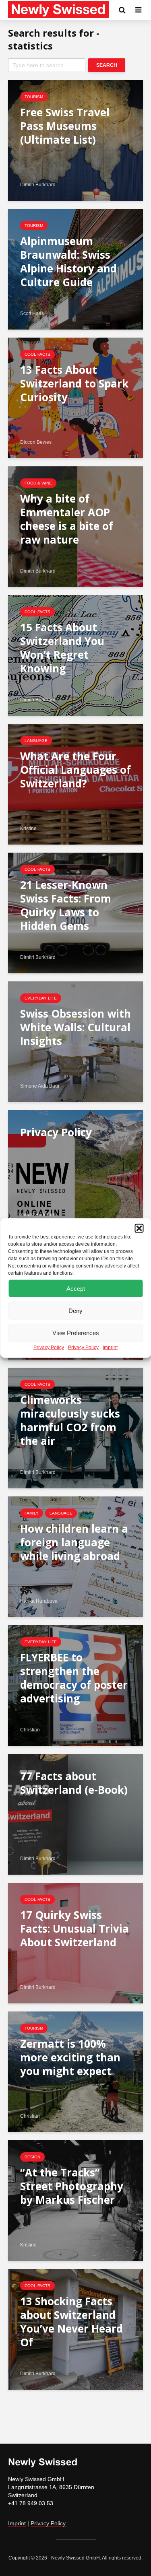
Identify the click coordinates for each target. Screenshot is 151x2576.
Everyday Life (41, 998)
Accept (76, 1288)
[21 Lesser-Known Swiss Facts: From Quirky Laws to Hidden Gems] (75, 912)
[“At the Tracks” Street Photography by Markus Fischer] (75, 2200)
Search (107, 65)
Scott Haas (32, 313)
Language (36, 741)
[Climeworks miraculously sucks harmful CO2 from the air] (75, 1427)
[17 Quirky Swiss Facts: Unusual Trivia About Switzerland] (75, 1942)
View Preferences (76, 1332)
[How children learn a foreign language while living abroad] (75, 1556)
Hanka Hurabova (39, 1601)
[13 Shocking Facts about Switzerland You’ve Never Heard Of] (75, 2329)
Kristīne (28, 828)
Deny (75, 1310)
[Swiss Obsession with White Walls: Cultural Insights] (75, 1041)
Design (32, 2157)
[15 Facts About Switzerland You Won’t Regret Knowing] (75, 655)
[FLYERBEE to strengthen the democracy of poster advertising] (75, 1685)
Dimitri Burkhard (38, 185)
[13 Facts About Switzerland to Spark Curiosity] (75, 397)
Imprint (110, 1348)
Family (32, 1513)
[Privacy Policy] (75, 1170)
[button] (139, 1228)
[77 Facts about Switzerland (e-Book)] (75, 1814)
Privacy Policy (49, 1348)
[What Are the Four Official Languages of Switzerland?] (75, 784)
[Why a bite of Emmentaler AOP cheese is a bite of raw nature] (75, 526)
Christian (30, 1730)
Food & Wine (38, 483)
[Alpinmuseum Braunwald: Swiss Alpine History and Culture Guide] (75, 269)
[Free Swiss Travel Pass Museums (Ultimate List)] (75, 140)
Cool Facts (37, 354)
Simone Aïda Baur (40, 1086)
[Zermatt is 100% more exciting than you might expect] (75, 2071)
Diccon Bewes (36, 442)
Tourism (34, 97)
